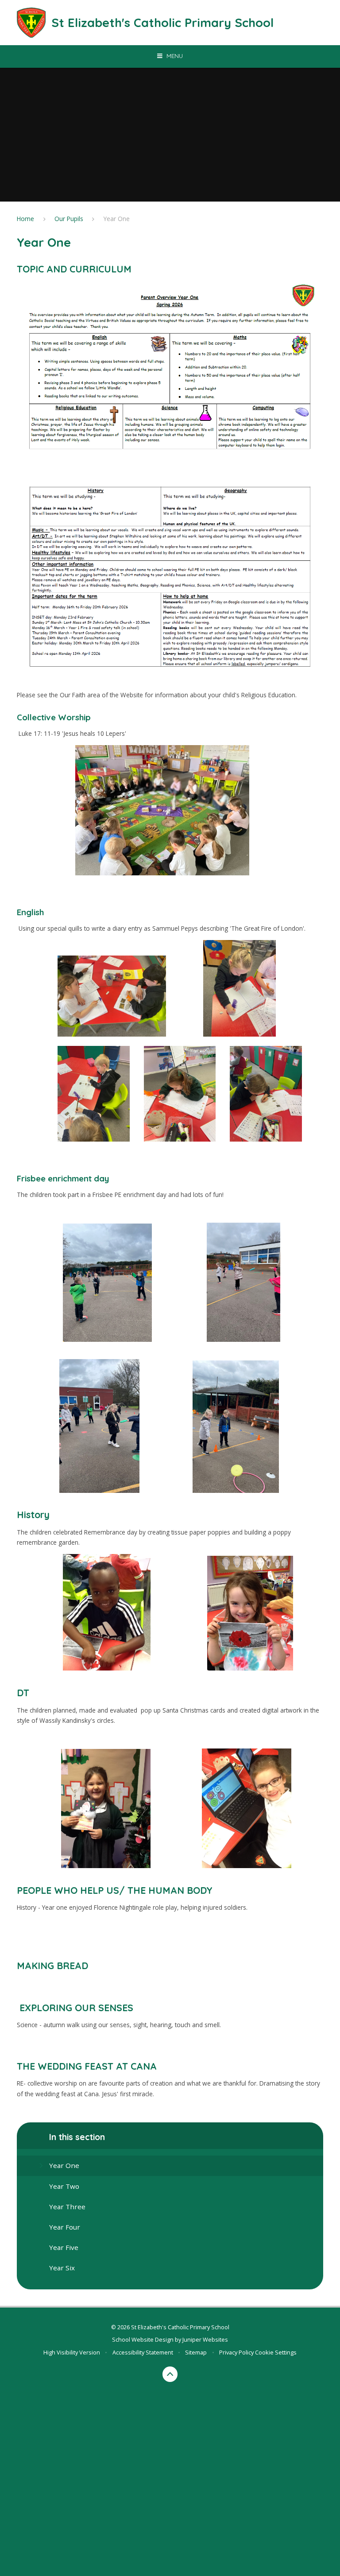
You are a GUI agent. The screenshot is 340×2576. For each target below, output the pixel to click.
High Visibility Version (72, 2352)
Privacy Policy (236, 2352)
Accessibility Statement (143, 2352)
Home (25, 219)
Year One (117, 219)
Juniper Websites (205, 2339)
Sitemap (196, 2352)
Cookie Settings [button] (276, 2352)
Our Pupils (69, 219)
